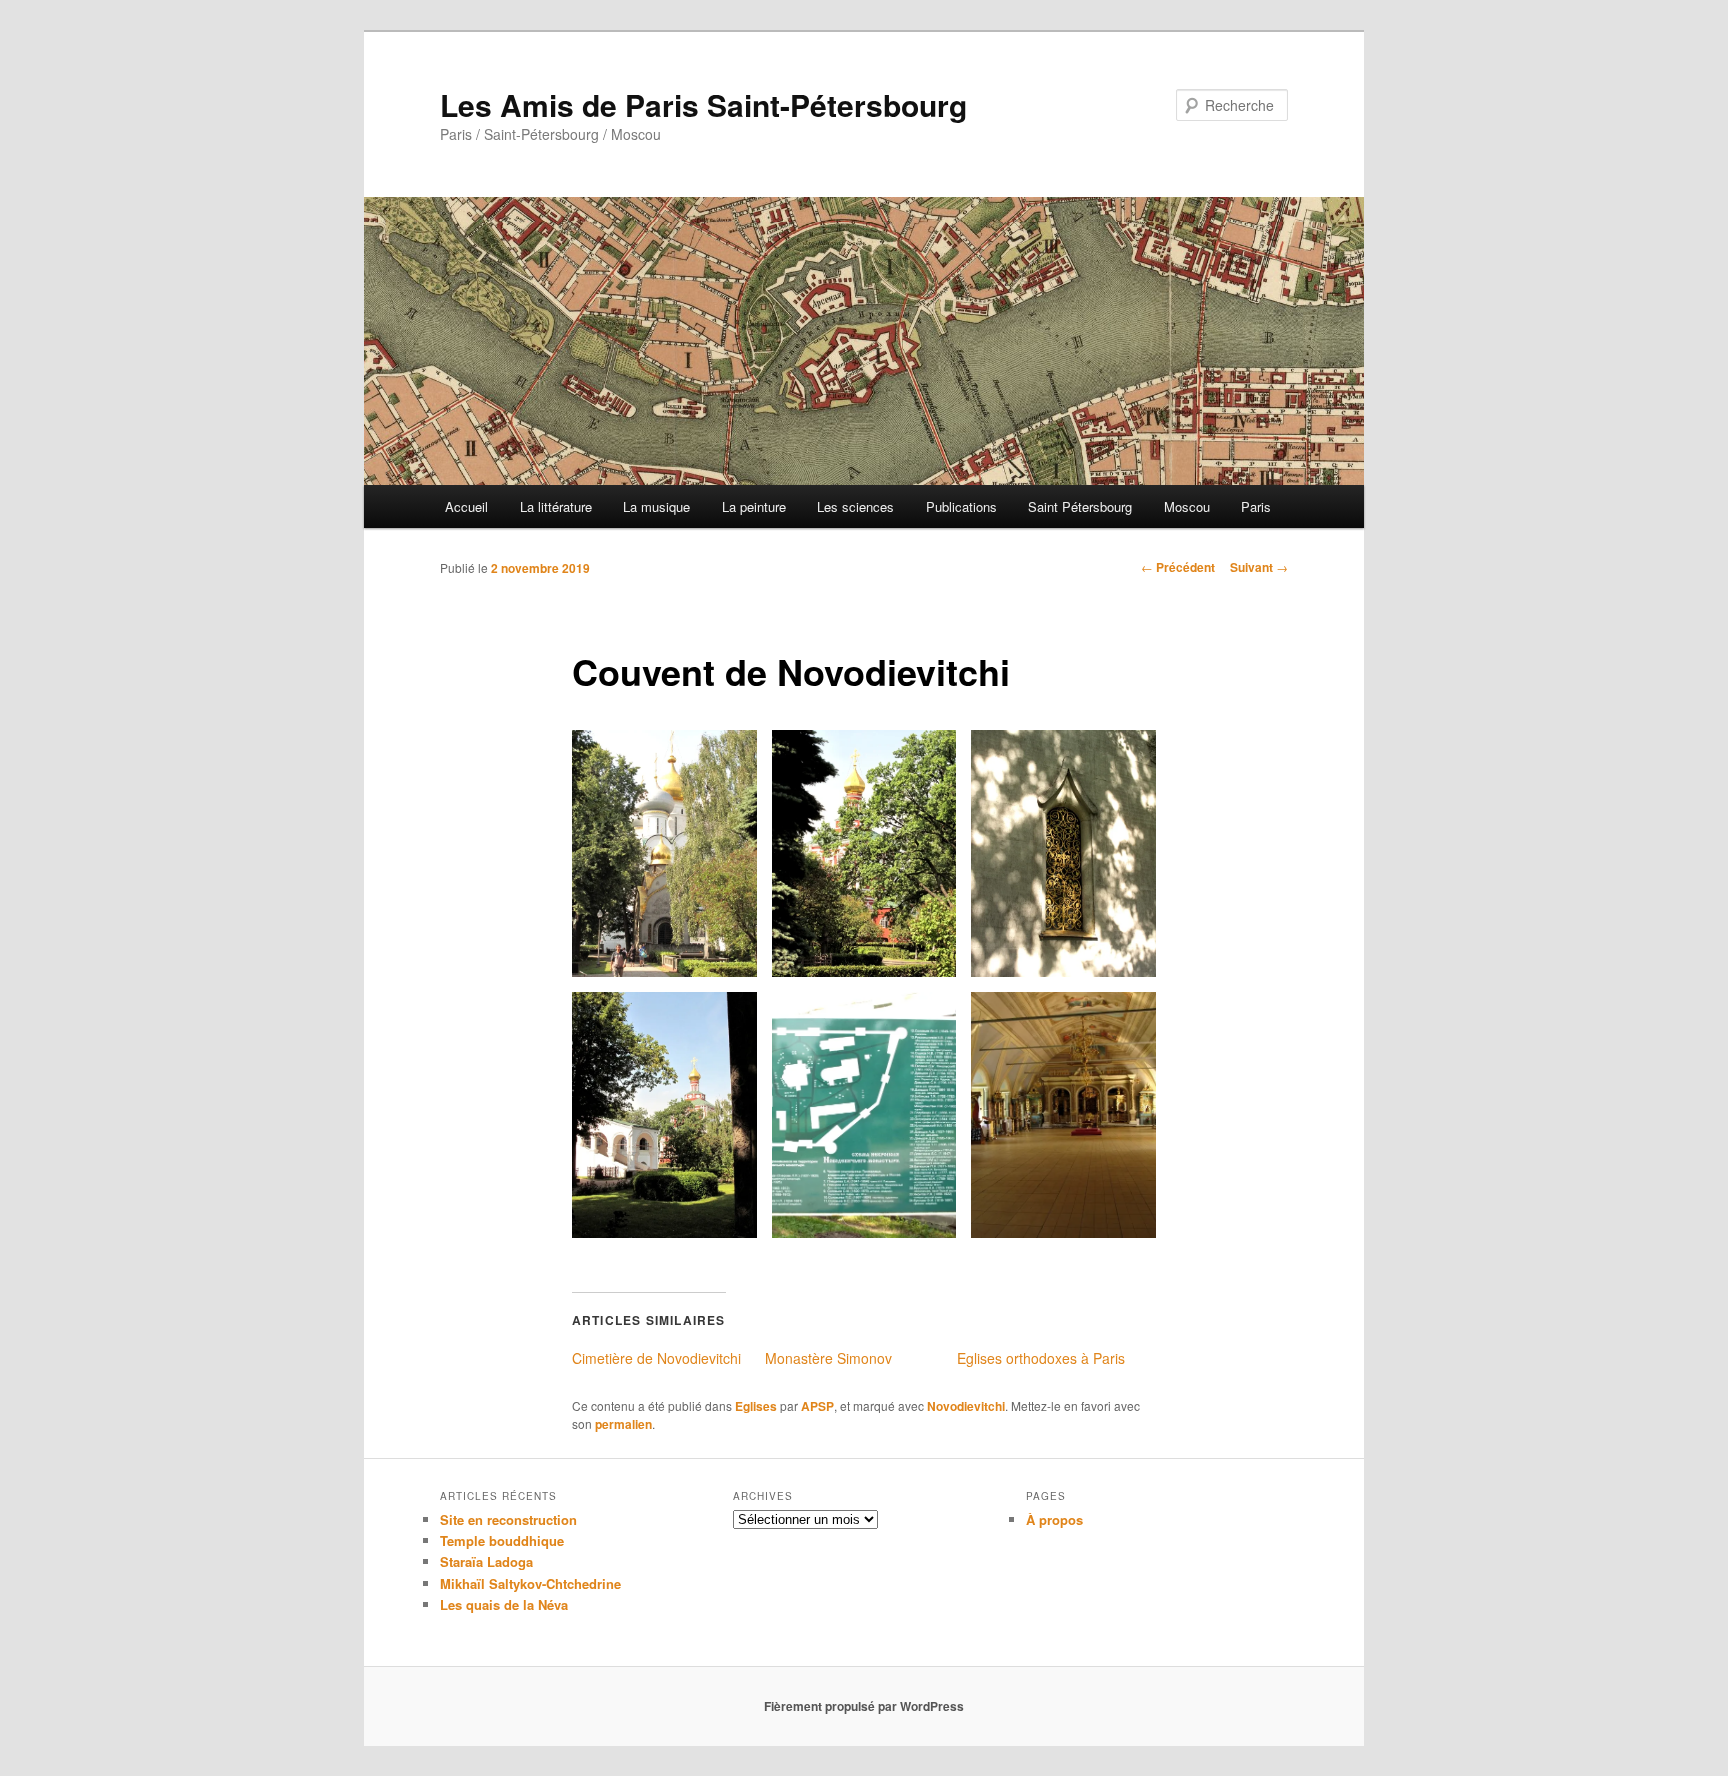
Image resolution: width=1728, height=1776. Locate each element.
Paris (1256, 506)
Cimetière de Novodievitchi (656, 1358)
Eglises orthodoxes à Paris (1041, 1358)
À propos (1054, 1519)
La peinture (754, 506)
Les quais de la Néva (504, 1604)
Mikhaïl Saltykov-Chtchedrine (530, 1583)
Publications (961, 506)
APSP (817, 1406)
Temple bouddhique (502, 1540)
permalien (623, 1424)
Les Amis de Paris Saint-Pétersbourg (703, 104)
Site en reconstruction (508, 1519)
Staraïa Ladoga (486, 1561)
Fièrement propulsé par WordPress (864, 1706)
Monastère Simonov (828, 1358)
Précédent (1178, 567)
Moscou (1187, 506)
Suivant (1259, 567)
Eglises (756, 1406)
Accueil (466, 506)
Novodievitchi (966, 1406)
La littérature (556, 506)
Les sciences (855, 506)
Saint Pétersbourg (1080, 506)
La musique (656, 506)
